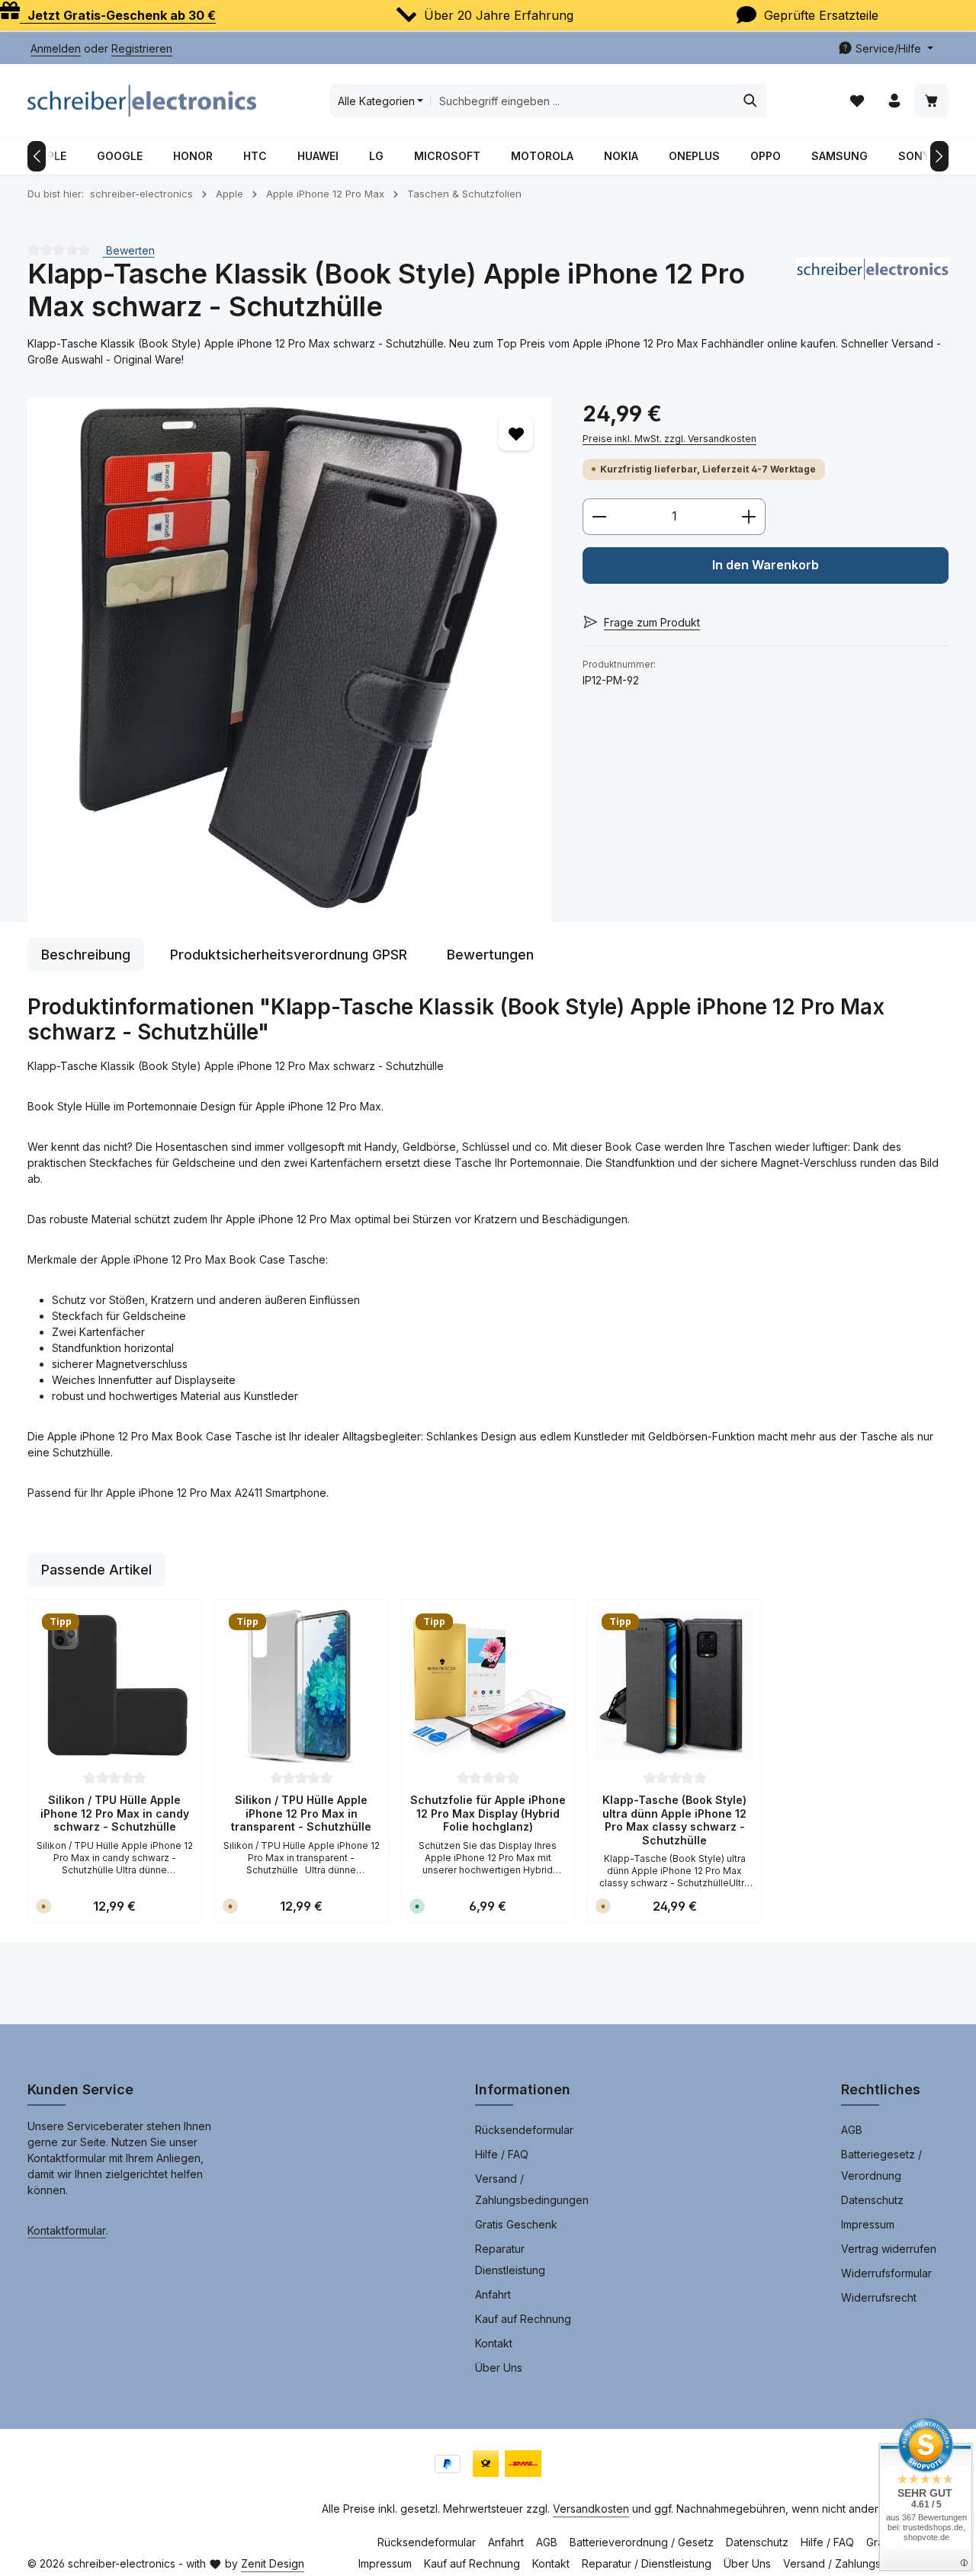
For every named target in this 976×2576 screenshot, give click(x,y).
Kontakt (494, 2343)
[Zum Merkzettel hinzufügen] (516, 433)
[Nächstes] (939, 156)
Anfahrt (493, 2294)
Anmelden (56, 48)
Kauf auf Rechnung (523, 2319)
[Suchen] (751, 101)
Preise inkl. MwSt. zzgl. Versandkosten (669, 439)
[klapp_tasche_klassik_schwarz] (289, 660)
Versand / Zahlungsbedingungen (532, 2189)
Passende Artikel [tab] (96, 1570)
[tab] (86, 955)
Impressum (868, 2224)
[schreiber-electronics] (872, 290)
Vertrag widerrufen (889, 2249)
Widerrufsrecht (879, 2297)
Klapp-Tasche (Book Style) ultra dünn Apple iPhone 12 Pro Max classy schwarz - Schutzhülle (674, 1820)
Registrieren (142, 48)
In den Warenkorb (766, 565)
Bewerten (129, 250)
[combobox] (582, 101)
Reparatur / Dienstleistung (647, 2563)
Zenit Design (273, 2563)
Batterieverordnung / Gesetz (642, 2542)
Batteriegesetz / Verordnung (881, 2165)
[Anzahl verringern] (599, 517)
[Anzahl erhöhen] (749, 517)
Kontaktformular (67, 2230)
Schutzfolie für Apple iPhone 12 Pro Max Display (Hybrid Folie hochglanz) (488, 1813)
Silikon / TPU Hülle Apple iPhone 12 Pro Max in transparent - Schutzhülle (301, 1813)
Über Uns (499, 2368)
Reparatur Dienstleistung (510, 2259)
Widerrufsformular (886, 2273)
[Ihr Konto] (894, 101)
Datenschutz (872, 2200)
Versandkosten (591, 2509)
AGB (852, 2130)
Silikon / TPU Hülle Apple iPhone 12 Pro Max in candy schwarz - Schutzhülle (115, 1813)
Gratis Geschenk (516, 2224)
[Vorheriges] (37, 156)
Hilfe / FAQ (502, 2154)
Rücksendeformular (524, 2130)
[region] (290, 660)
